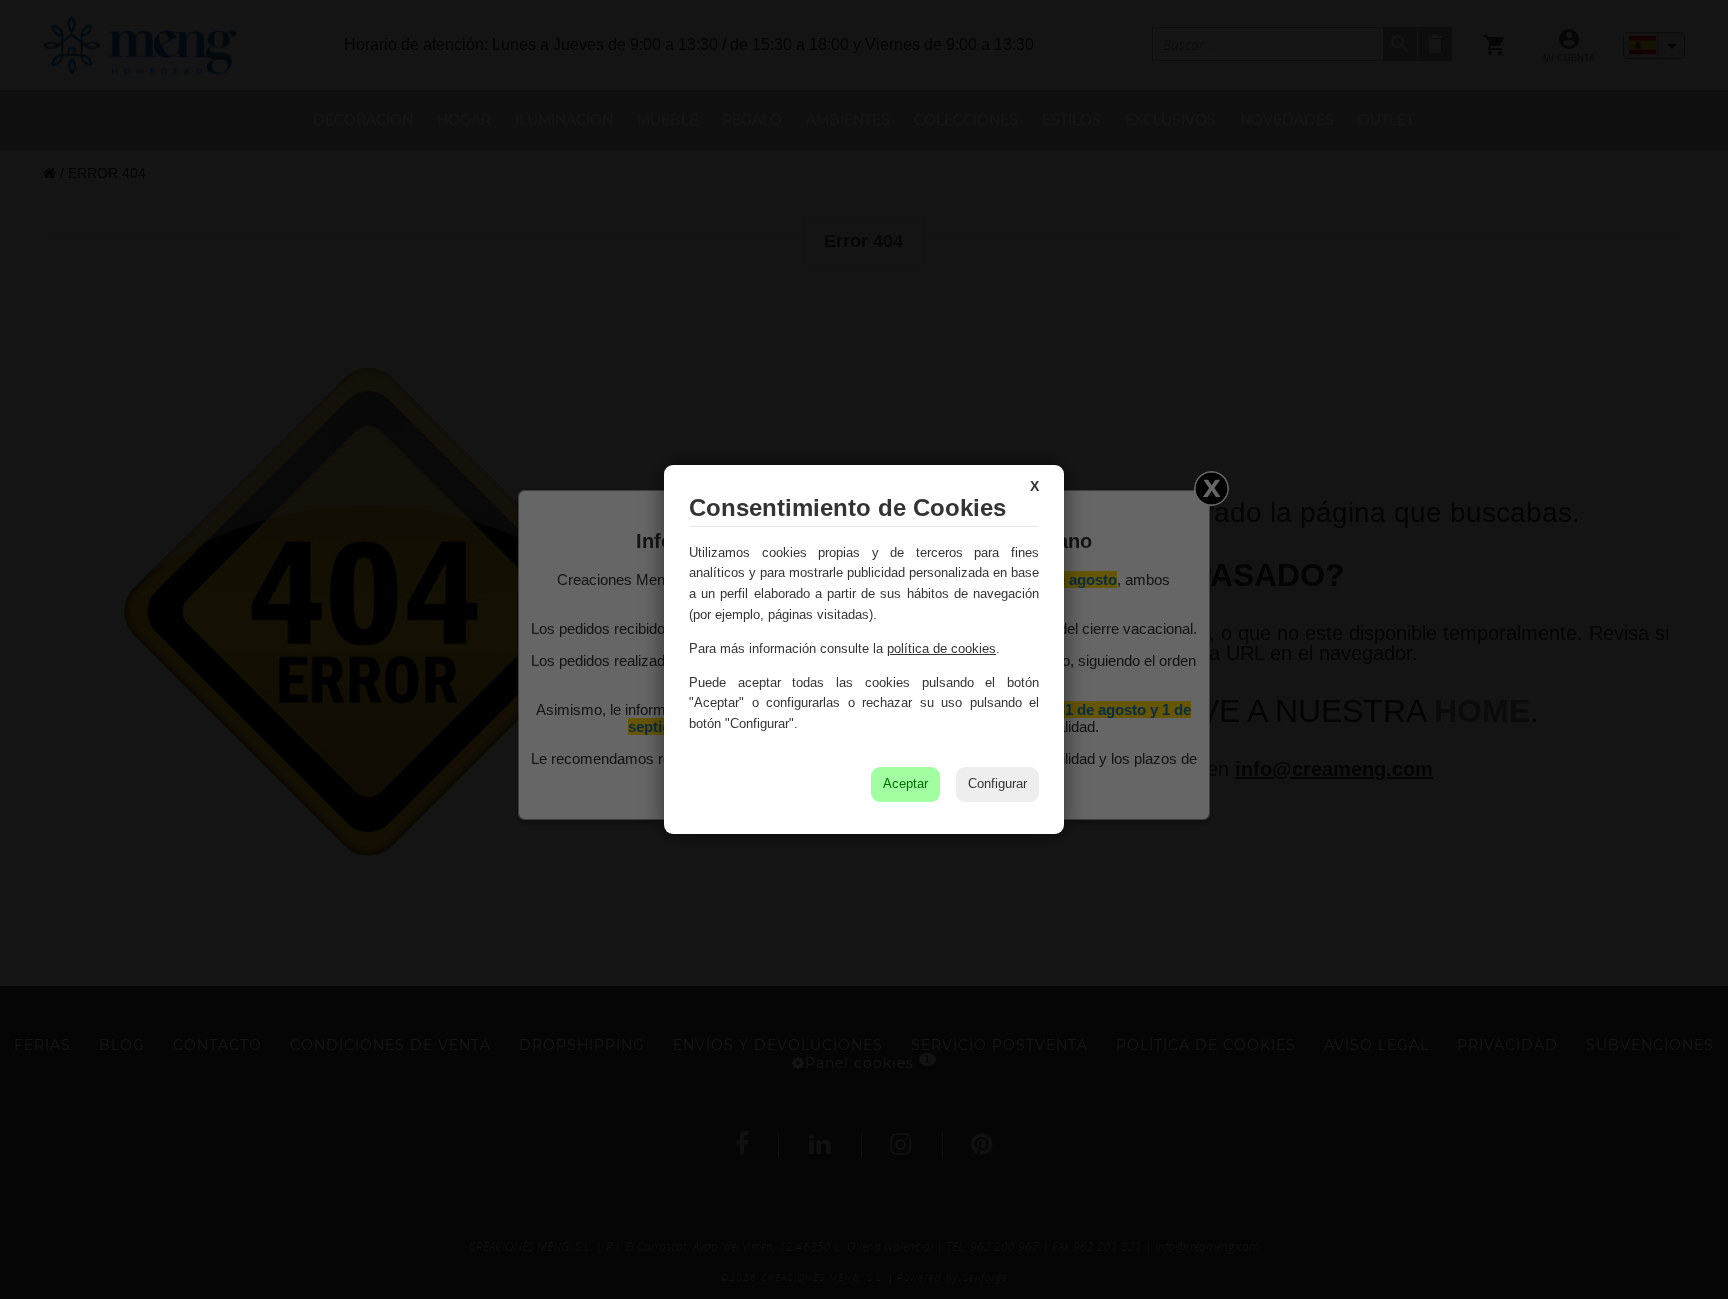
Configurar (997, 783)
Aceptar (905, 783)
